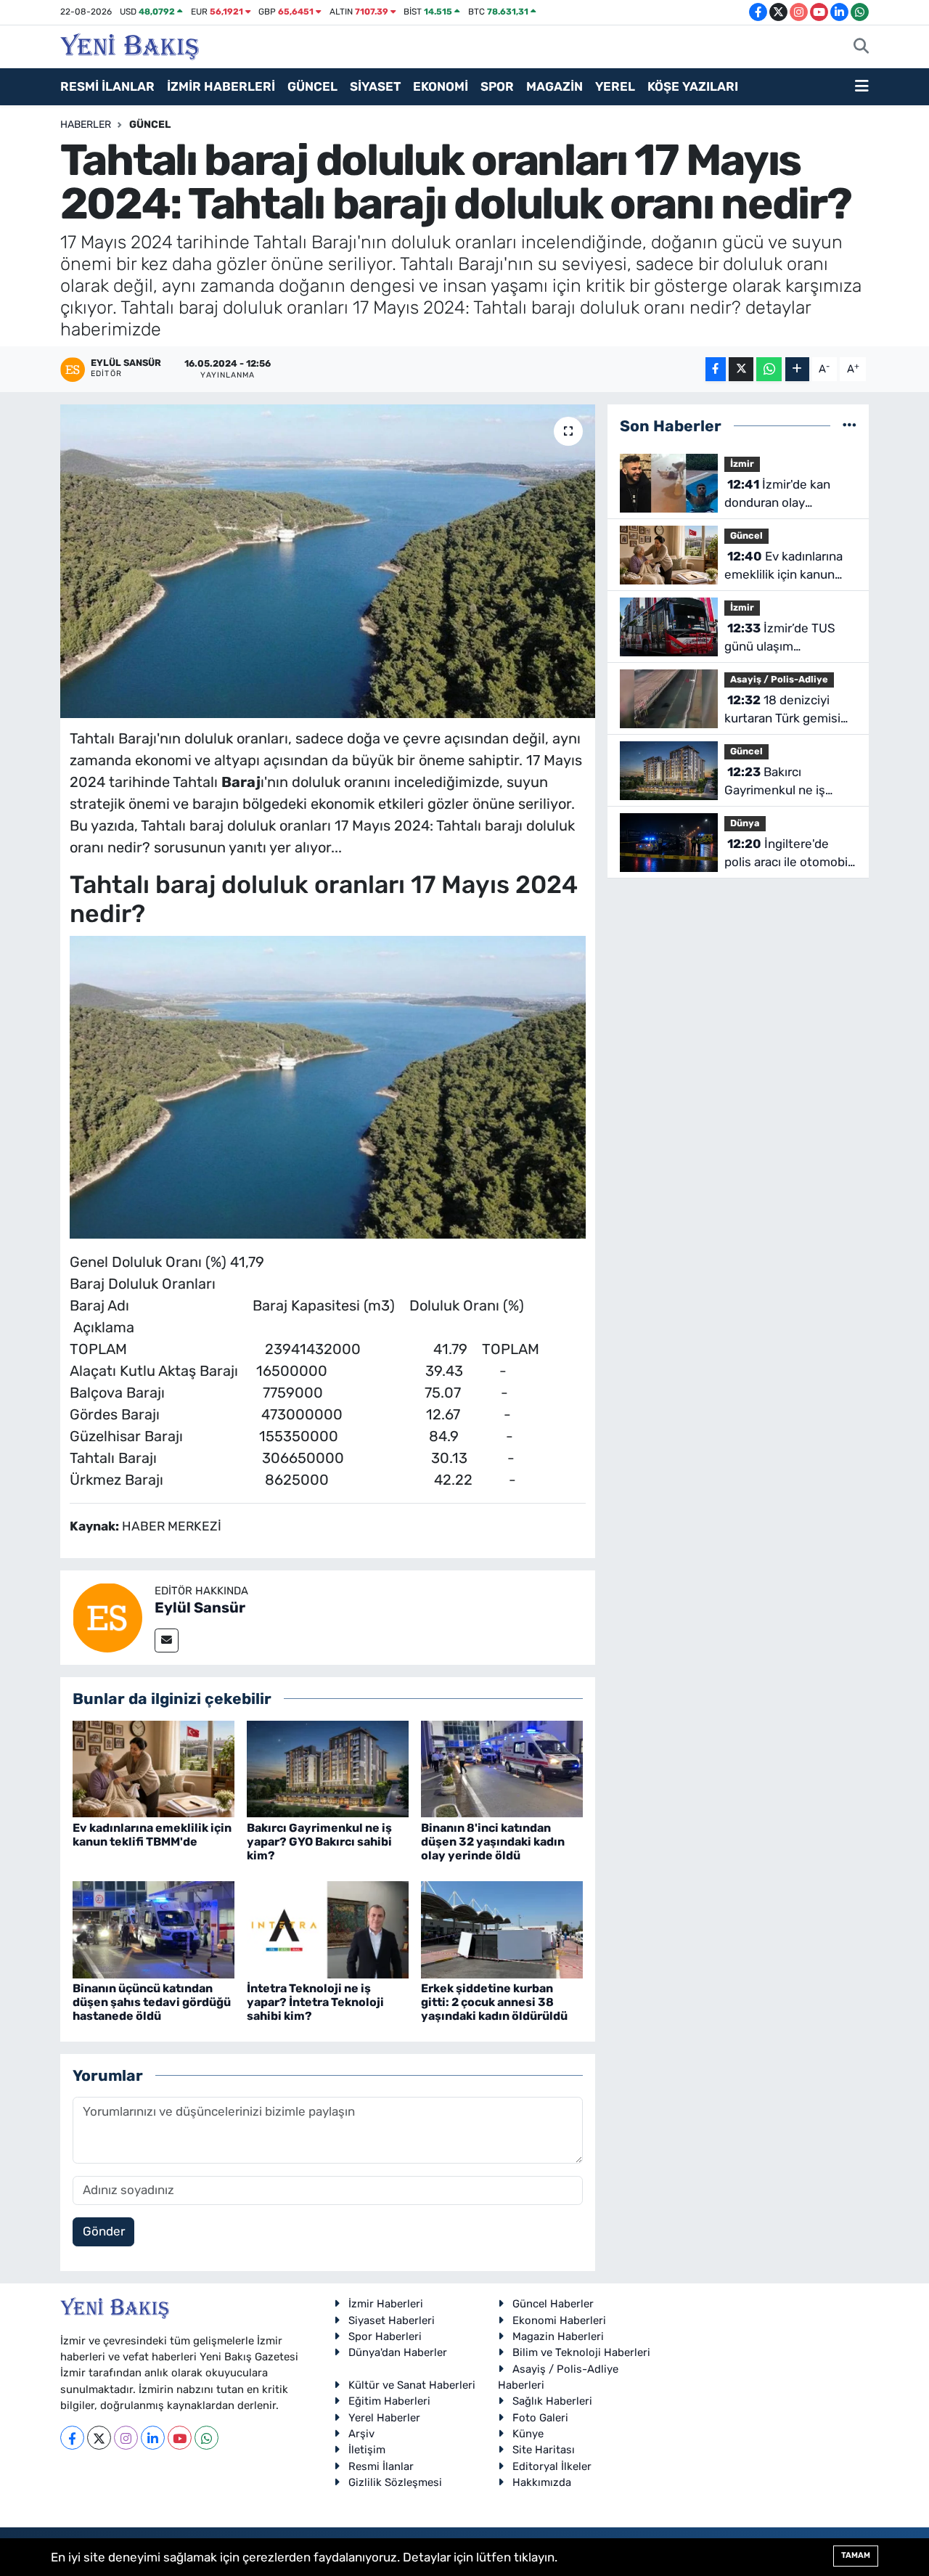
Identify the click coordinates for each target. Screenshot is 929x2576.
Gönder (104, 2231)
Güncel (150, 125)
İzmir (742, 464)
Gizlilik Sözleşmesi (395, 2482)
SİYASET (375, 86)
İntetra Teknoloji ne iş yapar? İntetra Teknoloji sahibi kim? (315, 2002)
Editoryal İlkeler (552, 2466)
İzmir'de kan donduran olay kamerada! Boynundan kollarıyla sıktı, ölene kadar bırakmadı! (787, 495)
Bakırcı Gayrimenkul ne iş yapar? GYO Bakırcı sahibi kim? (319, 1842)
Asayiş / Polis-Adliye (779, 679)
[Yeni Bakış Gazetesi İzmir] (130, 45)
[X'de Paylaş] (741, 369)
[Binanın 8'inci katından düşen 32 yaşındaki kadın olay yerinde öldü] (502, 1768)
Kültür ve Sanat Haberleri (412, 2385)
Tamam (856, 2555)
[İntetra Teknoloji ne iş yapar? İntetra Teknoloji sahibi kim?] (328, 1928)
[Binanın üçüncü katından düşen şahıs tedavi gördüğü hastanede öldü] (154, 1928)
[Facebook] (72, 2438)
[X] (99, 2438)
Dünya (745, 823)
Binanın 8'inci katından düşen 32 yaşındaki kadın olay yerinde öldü (493, 1842)
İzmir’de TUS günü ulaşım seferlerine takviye (780, 639)
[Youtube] (180, 2438)
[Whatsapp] (206, 2438)
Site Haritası (544, 2450)
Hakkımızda (542, 2482)
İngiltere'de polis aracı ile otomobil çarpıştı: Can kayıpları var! (787, 854)
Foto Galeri (540, 2418)
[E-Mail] (167, 1640)
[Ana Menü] (862, 87)
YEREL (615, 86)
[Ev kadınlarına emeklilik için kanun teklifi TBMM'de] (154, 1768)
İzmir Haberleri (386, 2304)
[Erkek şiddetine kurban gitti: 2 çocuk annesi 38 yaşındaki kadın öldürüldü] (502, 1928)
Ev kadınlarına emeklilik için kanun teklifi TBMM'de (152, 1835)
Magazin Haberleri (558, 2336)
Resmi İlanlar (381, 2466)
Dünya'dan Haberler (398, 2352)
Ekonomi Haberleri (559, 2320)
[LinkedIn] (153, 2438)
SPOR (497, 86)
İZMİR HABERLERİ (221, 86)
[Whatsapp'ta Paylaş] (769, 369)
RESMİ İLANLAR (107, 86)
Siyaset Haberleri (392, 2320)
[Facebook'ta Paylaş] (716, 369)
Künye (528, 2434)
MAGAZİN (554, 86)
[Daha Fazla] (797, 369)
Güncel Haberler (553, 2304)
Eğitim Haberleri (389, 2401)
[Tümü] (850, 425)
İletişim (367, 2450)
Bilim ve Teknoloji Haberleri (581, 2352)
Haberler (86, 125)
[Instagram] (126, 2438)
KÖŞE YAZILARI (693, 86)
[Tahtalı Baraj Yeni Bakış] (328, 1086)
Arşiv (361, 2434)
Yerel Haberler (384, 2418)
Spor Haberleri (385, 2336)
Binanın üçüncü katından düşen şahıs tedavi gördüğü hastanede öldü (152, 2002)
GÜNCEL (312, 86)
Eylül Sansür (200, 1607)
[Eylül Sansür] (107, 1616)
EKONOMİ (441, 86)
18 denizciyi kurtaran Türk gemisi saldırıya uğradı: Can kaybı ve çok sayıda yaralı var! (782, 710)
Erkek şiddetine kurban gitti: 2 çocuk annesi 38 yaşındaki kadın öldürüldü (494, 2002)
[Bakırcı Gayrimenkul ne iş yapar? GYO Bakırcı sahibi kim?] (328, 1768)
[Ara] (861, 47)
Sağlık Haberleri (552, 2401)
